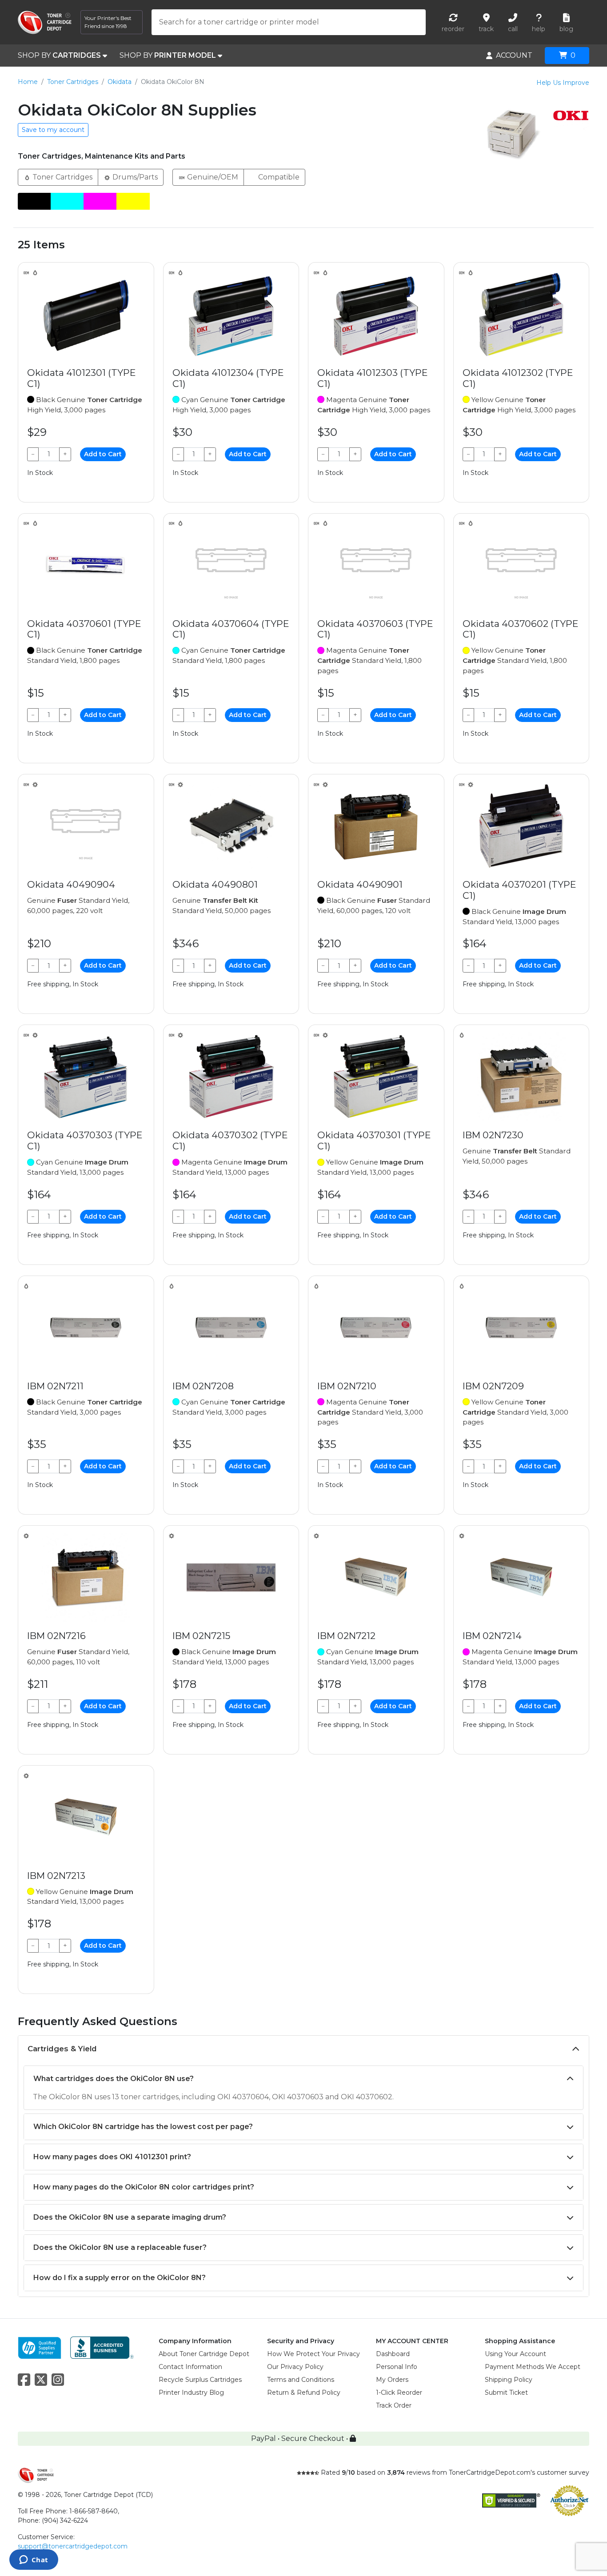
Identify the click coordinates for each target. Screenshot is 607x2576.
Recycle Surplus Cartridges (200, 2380)
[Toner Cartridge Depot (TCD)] (45, 22)
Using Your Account (515, 2354)
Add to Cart (103, 454)
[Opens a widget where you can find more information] (34, 2560)
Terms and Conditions (301, 2380)
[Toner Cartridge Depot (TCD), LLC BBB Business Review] (102, 2347)
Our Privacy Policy (295, 2367)
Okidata (120, 82)
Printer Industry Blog (191, 2393)
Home (28, 82)
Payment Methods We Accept (533, 2367)
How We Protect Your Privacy (313, 2354)
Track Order (394, 2405)
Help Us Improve (563, 83)
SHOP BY (59, 55)
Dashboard (393, 2354)
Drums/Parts (134, 177)
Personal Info (397, 2367)
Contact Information (190, 2367)
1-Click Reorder (399, 2393)
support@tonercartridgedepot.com (73, 2546)
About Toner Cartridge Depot (204, 2354)
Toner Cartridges (73, 82)
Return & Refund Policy (304, 2393)
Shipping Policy (509, 2380)
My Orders (392, 2380)
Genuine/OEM (212, 177)
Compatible (278, 177)
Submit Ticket (506, 2393)
